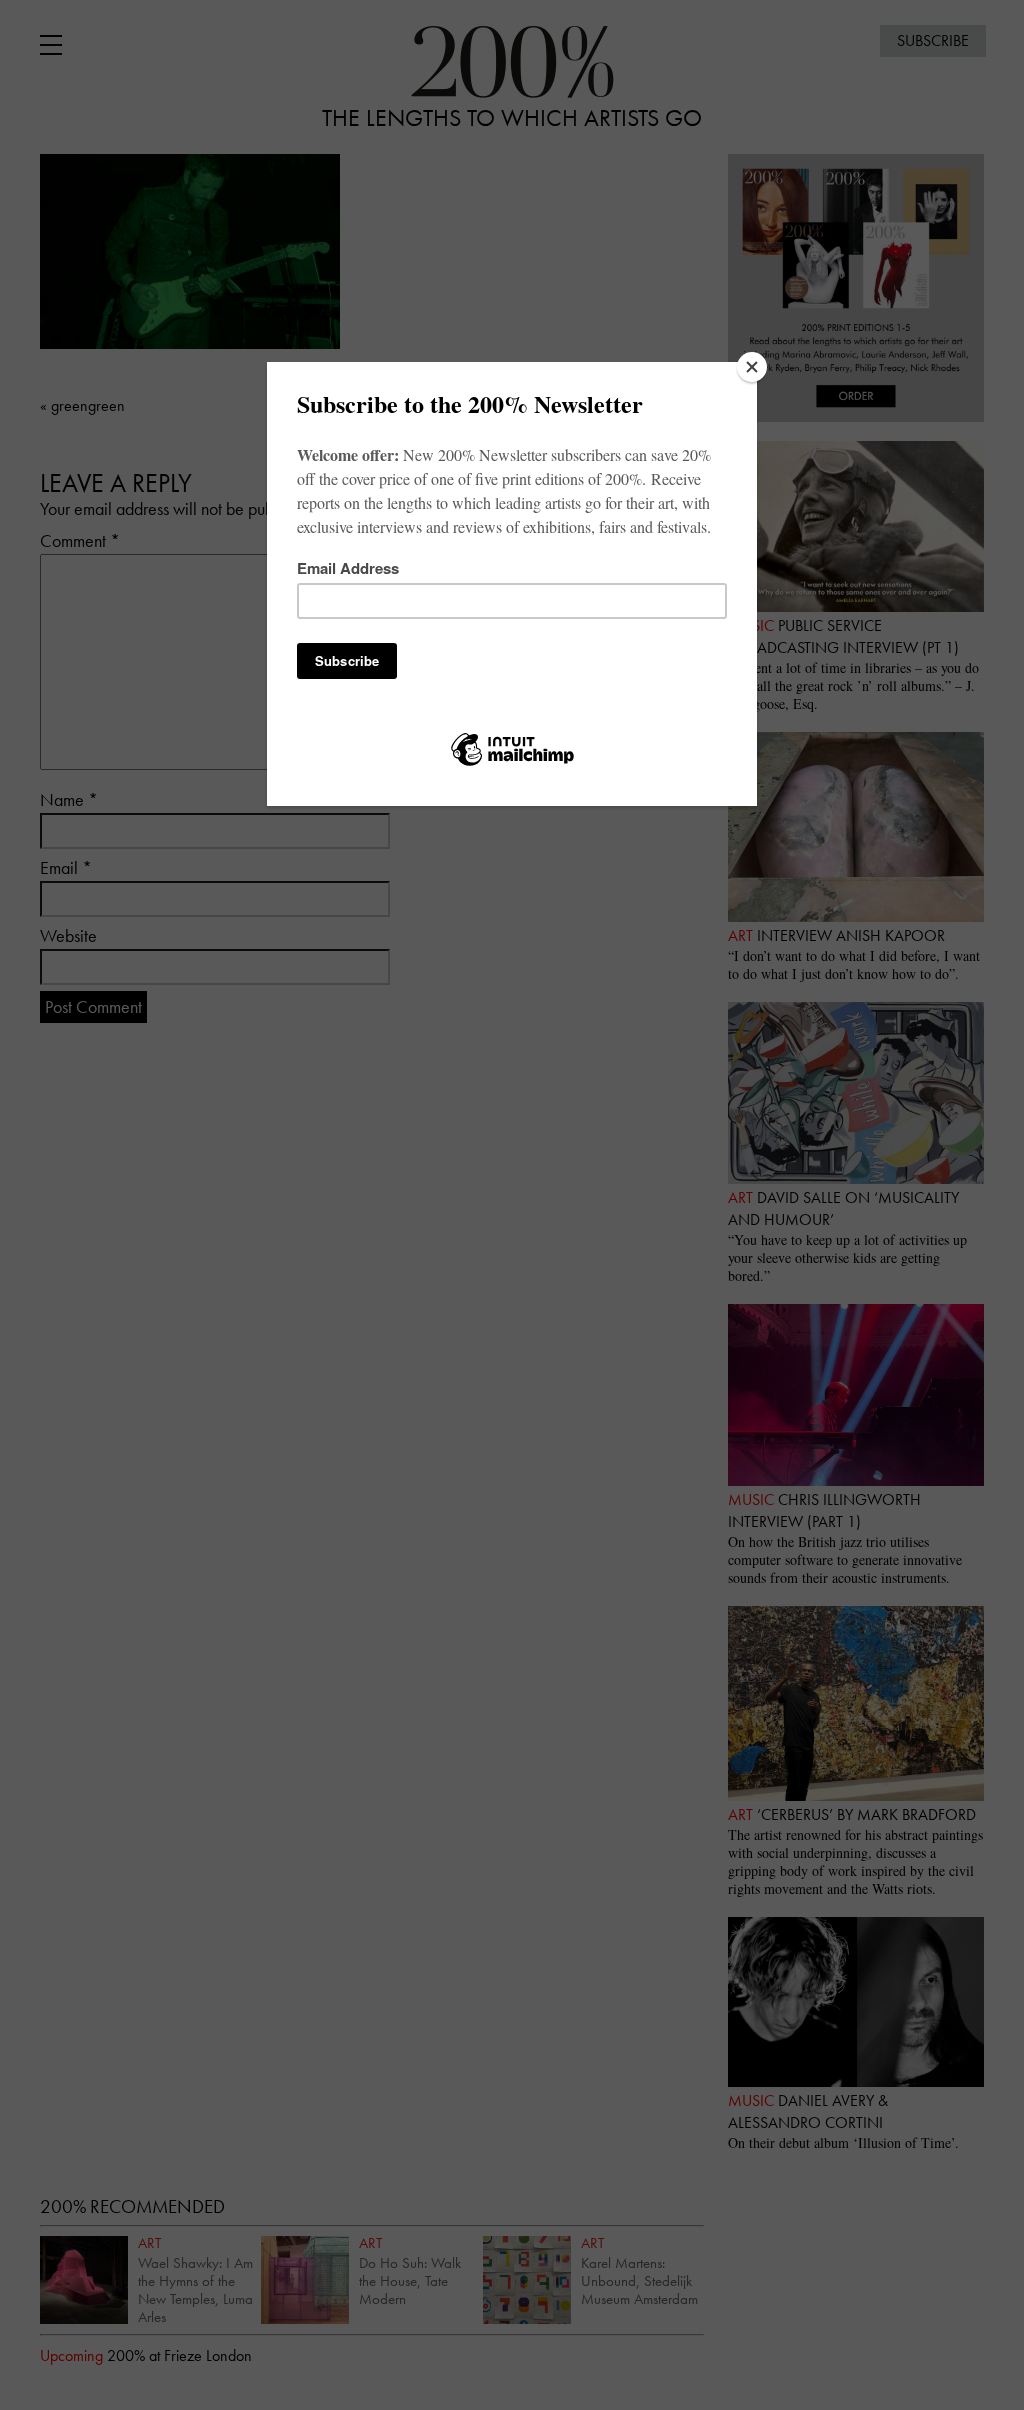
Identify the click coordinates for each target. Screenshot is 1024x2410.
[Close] (752, 367)
